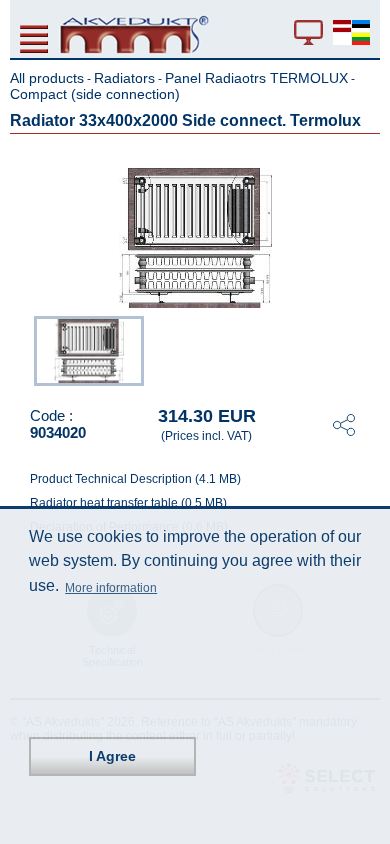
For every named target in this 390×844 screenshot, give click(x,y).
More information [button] (111, 588)
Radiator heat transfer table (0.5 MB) (128, 503)
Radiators (124, 78)
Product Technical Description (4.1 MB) (135, 479)
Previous (24, 349)
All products (47, 78)
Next (366, 349)
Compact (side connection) (95, 94)
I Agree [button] (112, 756)
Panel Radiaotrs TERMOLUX (256, 78)
